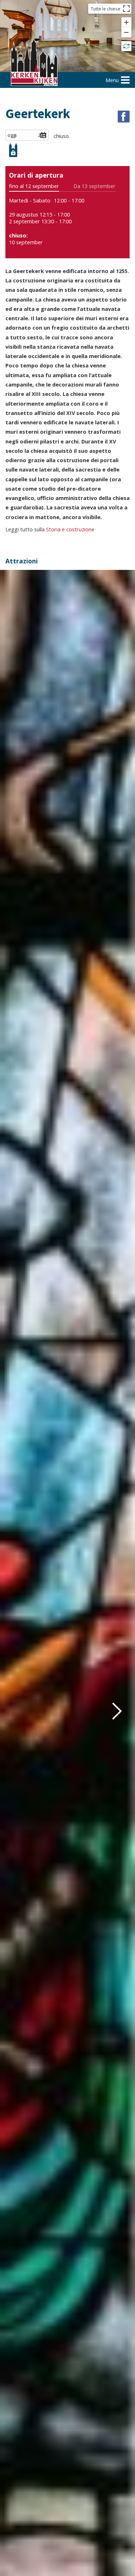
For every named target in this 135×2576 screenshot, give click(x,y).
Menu (112, 80)
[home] (34, 63)
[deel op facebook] (124, 117)
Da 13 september (94, 186)
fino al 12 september (34, 186)
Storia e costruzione (70, 529)
